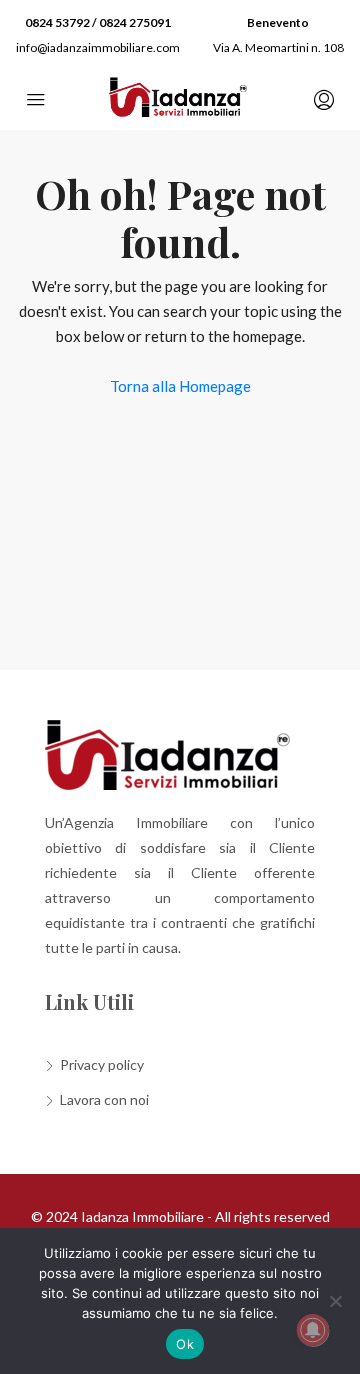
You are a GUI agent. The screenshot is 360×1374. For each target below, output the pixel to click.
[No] (335, 1301)
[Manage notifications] (313, 1330)
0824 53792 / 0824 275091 (98, 22)
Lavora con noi (104, 1099)
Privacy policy (102, 1064)
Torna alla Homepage (180, 386)
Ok (185, 1344)
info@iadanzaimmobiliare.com (98, 47)
